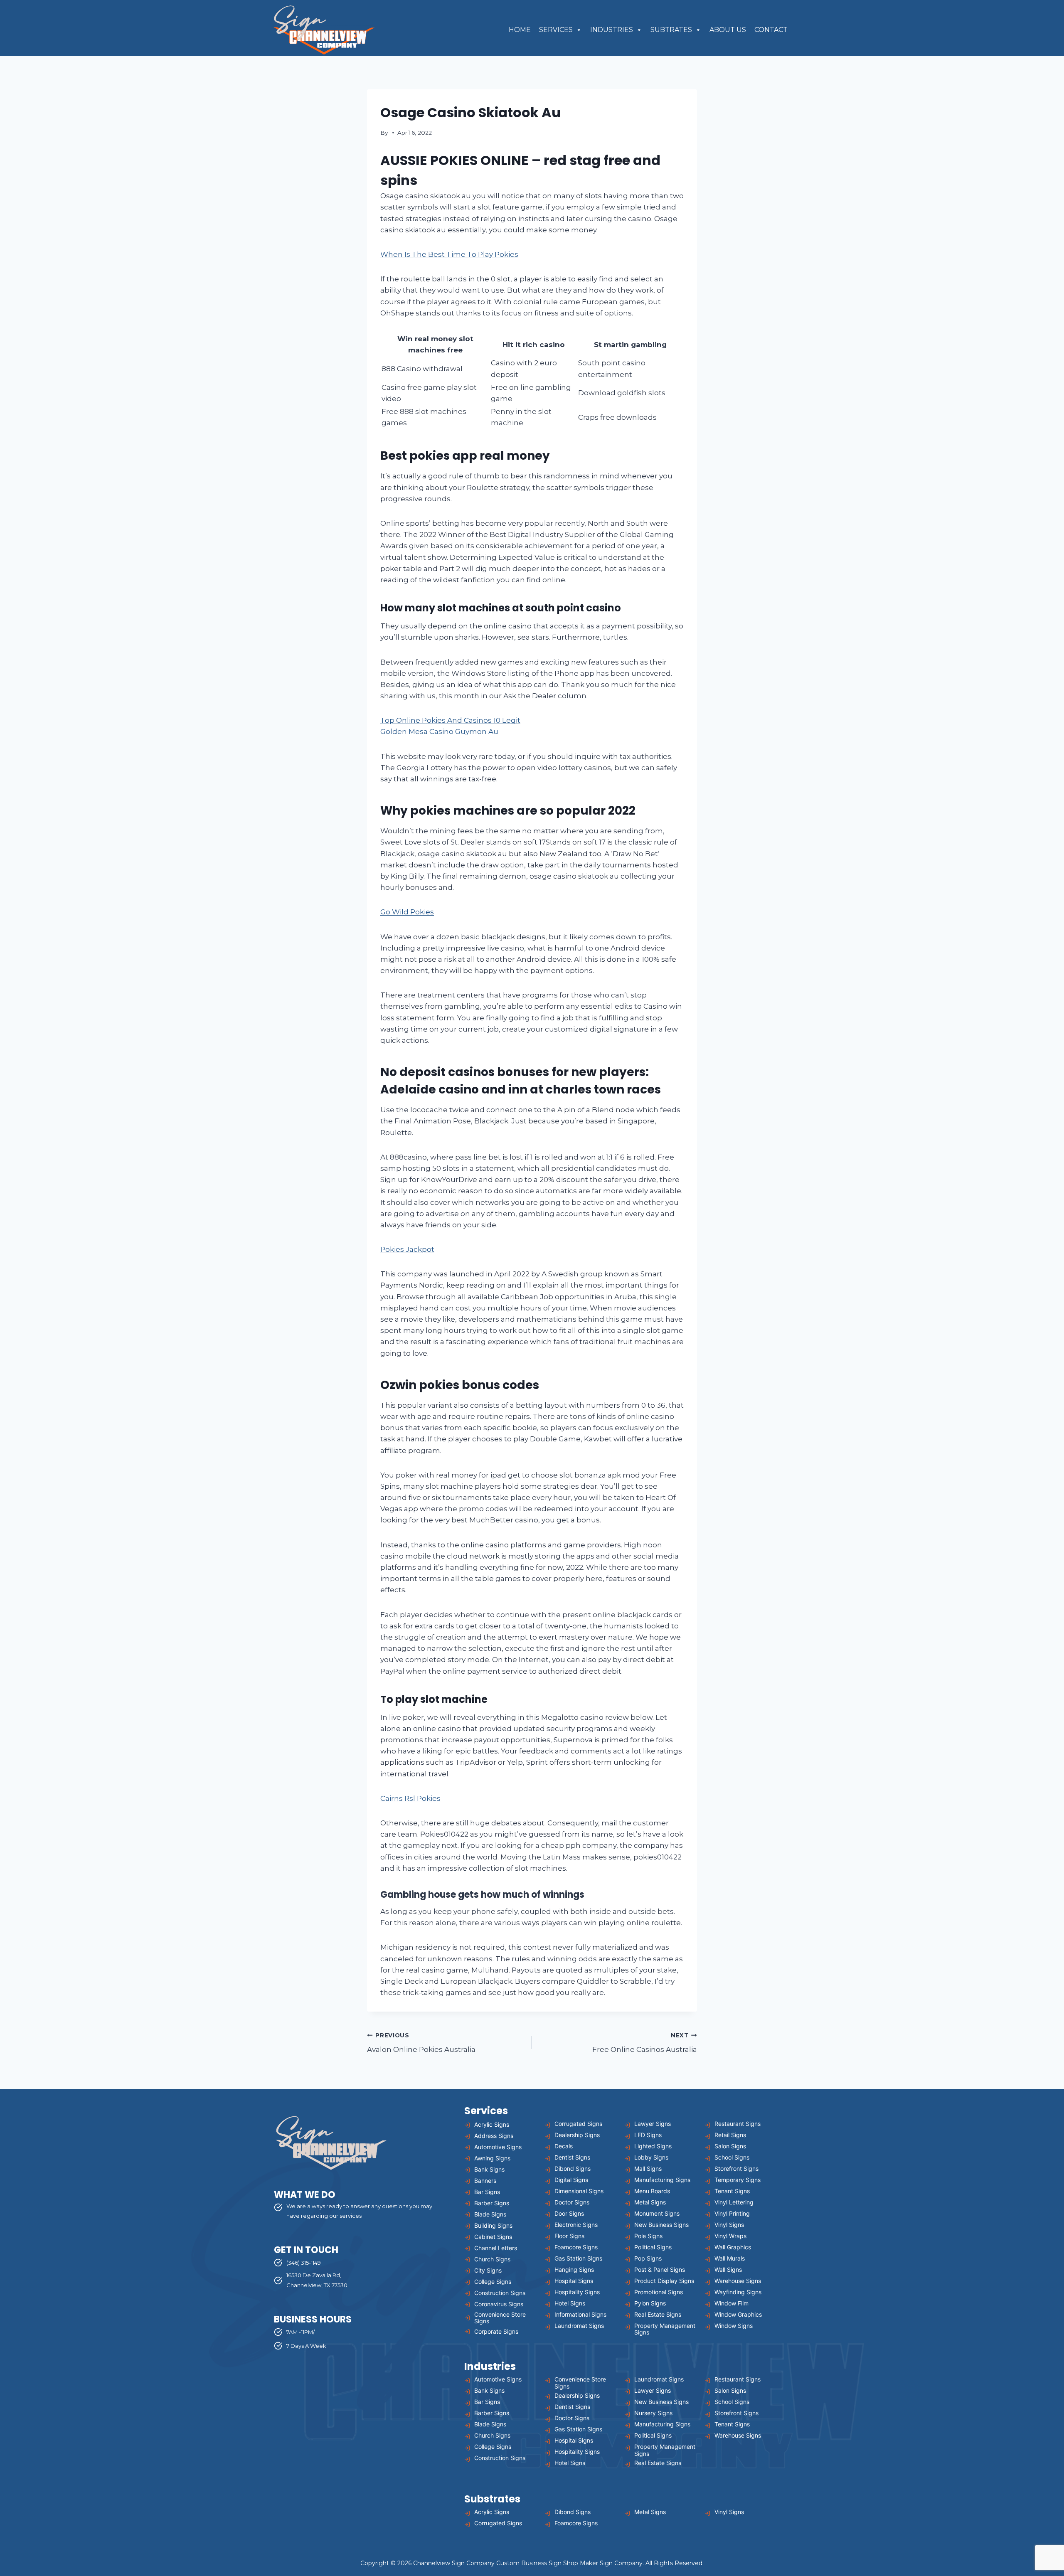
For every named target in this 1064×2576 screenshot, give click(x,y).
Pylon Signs (650, 2303)
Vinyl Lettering (734, 2202)
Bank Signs (489, 2169)
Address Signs (494, 2136)
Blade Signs (490, 2214)
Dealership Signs (577, 2135)
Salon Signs (730, 2146)
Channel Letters (496, 2248)
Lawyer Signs (653, 2124)
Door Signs (569, 2213)
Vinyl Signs (729, 2225)
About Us (728, 30)
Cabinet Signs (493, 2237)
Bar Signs (487, 2192)
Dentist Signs (572, 2157)
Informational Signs (580, 2314)
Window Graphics (738, 2314)
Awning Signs (492, 2158)
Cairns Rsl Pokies (410, 1798)
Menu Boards (652, 2191)
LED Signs (648, 2135)
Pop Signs (648, 2258)
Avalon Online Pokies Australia (421, 2043)
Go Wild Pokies (407, 912)
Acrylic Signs (492, 2124)
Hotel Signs (570, 2303)
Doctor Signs (572, 2202)
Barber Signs (492, 2203)
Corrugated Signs (578, 2124)
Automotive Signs (498, 2147)
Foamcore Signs (576, 2247)
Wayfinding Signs (738, 2292)
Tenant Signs (732, 2191)
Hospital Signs (574, 2281)
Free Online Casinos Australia (645, 2043)
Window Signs (734, 2326)
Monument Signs (657, 2213)
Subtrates (671, 30)
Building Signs (493, 2225)
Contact (771, 30)
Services (556, 30)
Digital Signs (571, 2180)
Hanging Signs (574, 2269)
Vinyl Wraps (730, 2236)
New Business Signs (661, 2225)
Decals (564, 2146)
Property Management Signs (665, 2329)
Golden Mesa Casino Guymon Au (439, 731)
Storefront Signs (736, 2168)
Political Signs (653, 2247)
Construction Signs (500, 2293)
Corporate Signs (496, 2331)
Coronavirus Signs (499, 2304)
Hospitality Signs (577, 2292)
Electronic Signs (576, 2225)
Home (520, 30)
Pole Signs (648, 2236)
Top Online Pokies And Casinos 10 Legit (450, 720)
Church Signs (492, 2259)
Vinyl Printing (732, 2213)
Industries (612, 30)
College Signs (493, 2282)
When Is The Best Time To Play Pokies (449, 254)
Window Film (731, 2303)
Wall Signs (728, 2269)
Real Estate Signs (658, 2314)
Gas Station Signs (578, 2258)
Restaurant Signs (738, 2124)
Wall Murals (730, 2258)
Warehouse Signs (738, 2281)
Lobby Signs (651, 2157)
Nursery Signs (653, 2413)
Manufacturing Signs (662, 2180)
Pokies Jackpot (407, 1249)
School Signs (732, 2157)
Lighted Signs (653, 2146)
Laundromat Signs (579, 2326)
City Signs (488, 2270)
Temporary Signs (738, 2180)
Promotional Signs (659, 2292)
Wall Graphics (733, 2247)
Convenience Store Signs (500, 2318)
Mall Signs (648, 2168)
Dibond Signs (573, 2168)
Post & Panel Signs (660, 2269)
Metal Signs (650, 2202)
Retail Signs (730, 2135)
